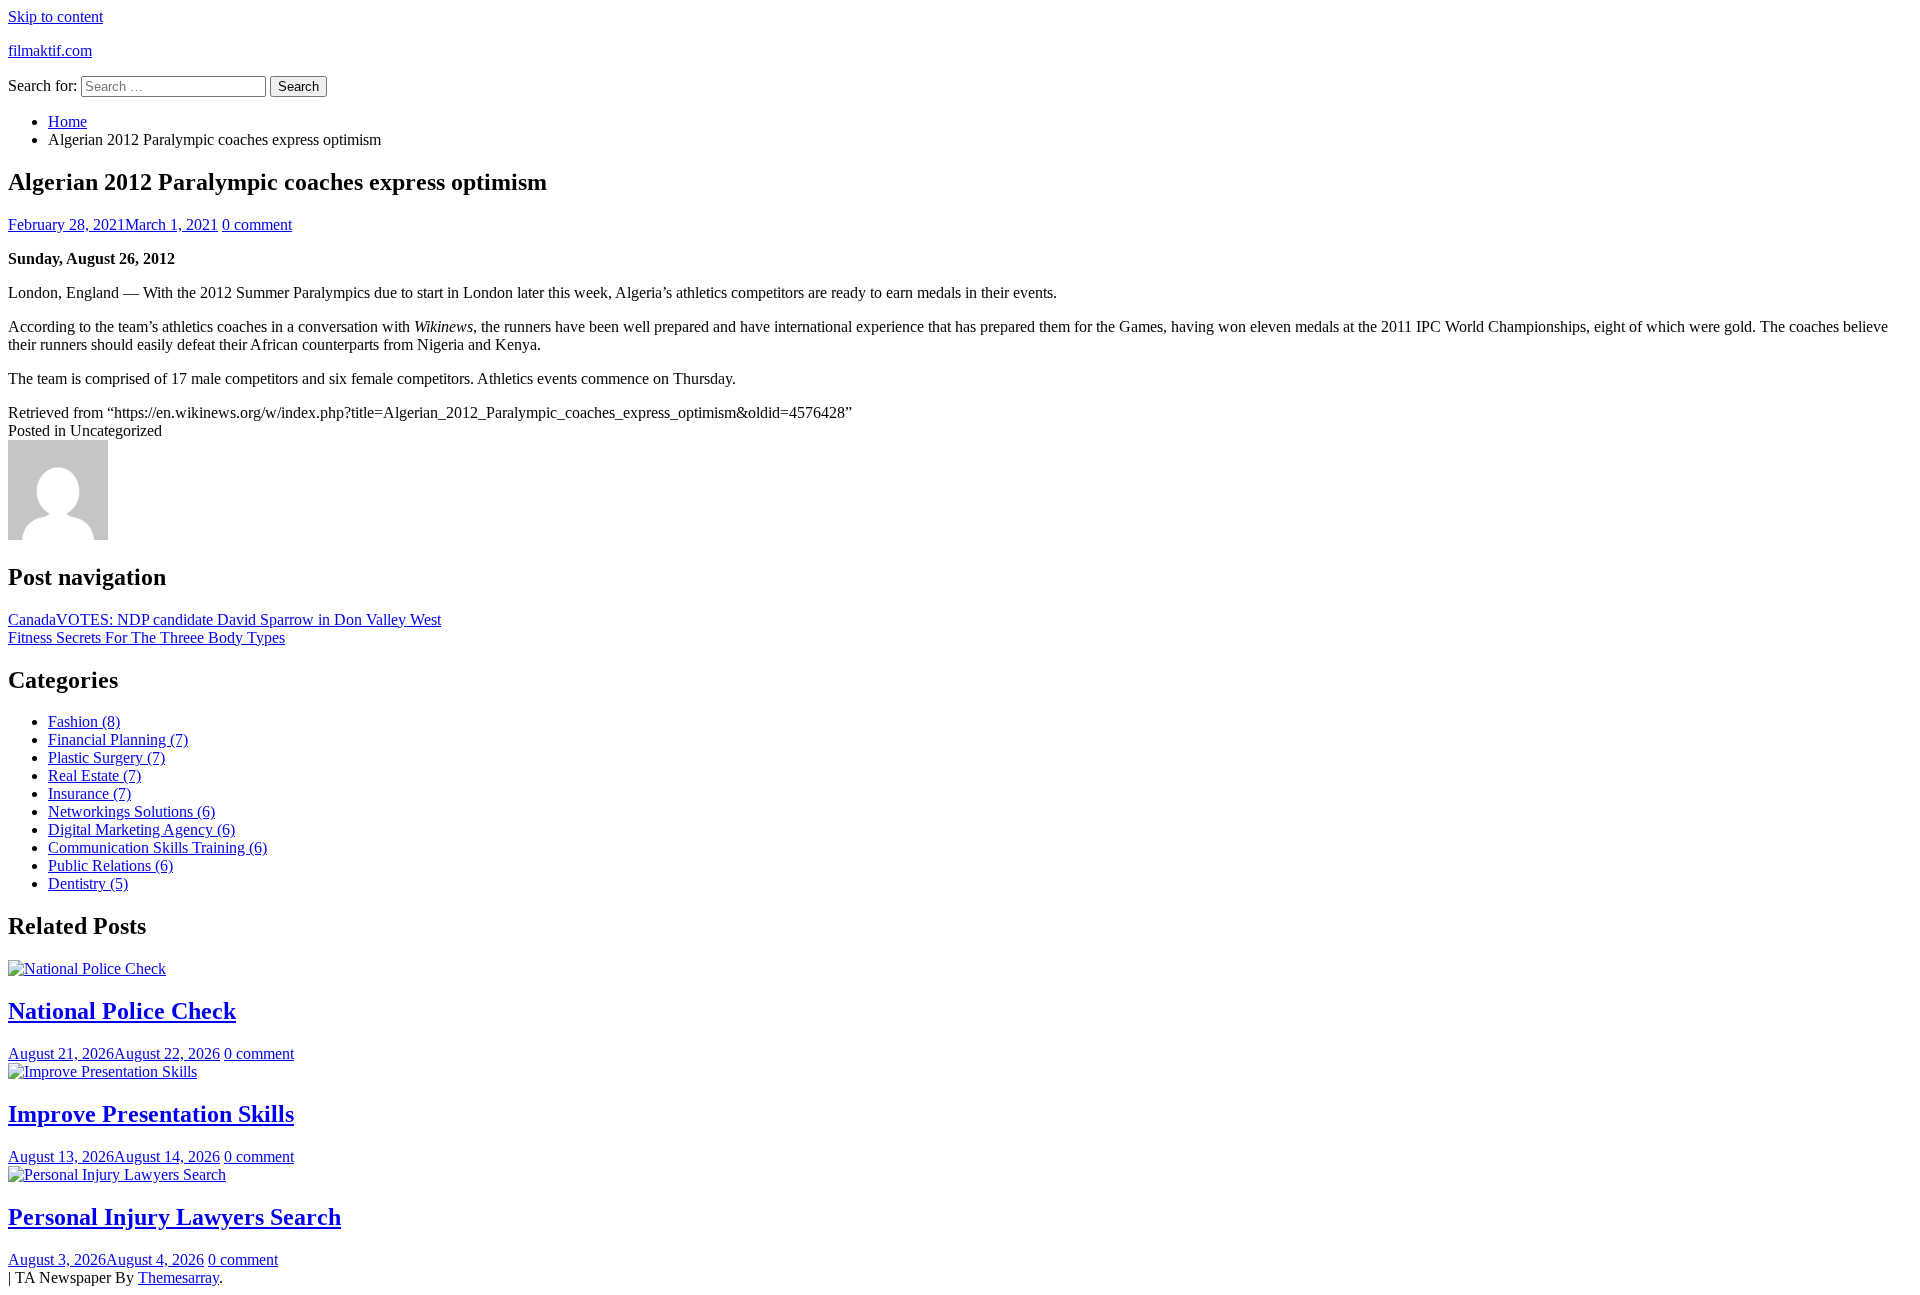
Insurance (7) (89, 793)
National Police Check (122, 1011)
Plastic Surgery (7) (106, 757)
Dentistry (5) (88, 883)
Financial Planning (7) (118, 739)
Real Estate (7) (94, 775)
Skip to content (55, 16)
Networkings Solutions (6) (131, 811)
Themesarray (178, 1277)
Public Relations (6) (110, 865)
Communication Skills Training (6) (157, 847)
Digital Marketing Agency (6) (141, 829)
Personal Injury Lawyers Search (174, 1217)
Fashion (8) (84, 721)
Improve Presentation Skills (151, 1114)
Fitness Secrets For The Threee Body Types (146, 637)
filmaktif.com (50, 50)
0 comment (257, 224)
